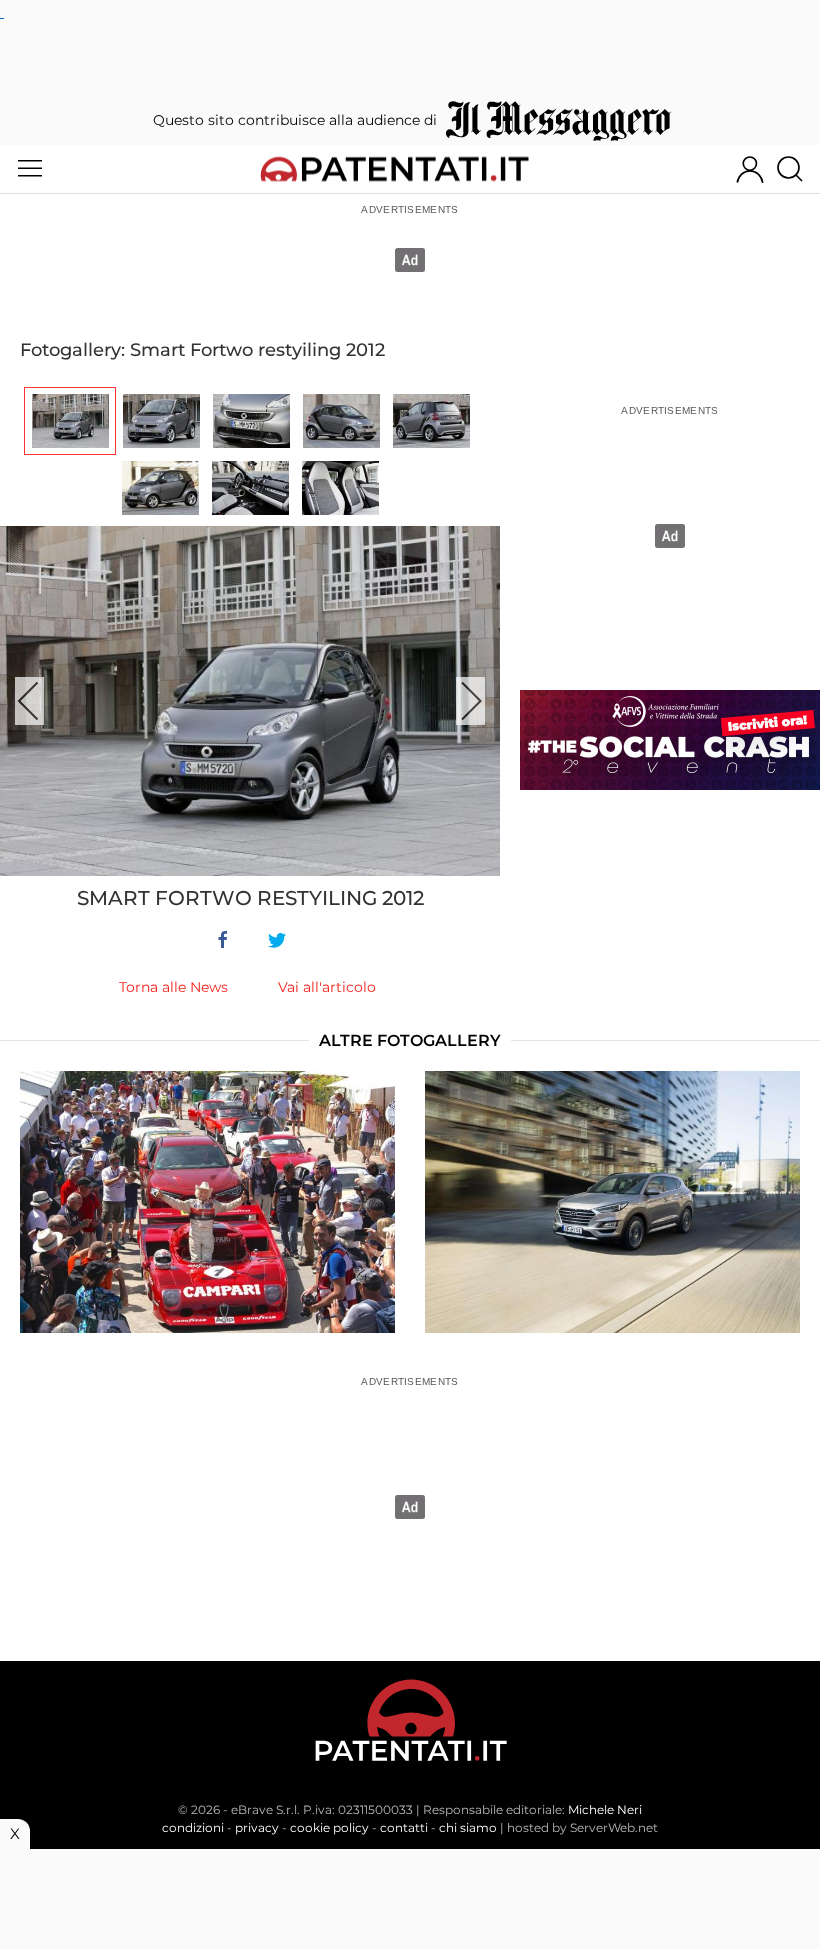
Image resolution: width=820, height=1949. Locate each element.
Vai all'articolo (327, 987)
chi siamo (468, 1827)
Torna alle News (173, 987)
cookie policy (329, 1827)
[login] (750, 169)
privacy (257, 1827)
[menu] (30, 169)
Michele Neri (605, 1809)
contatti (404, 1827)
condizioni (193, 1827)
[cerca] (797, 169)
